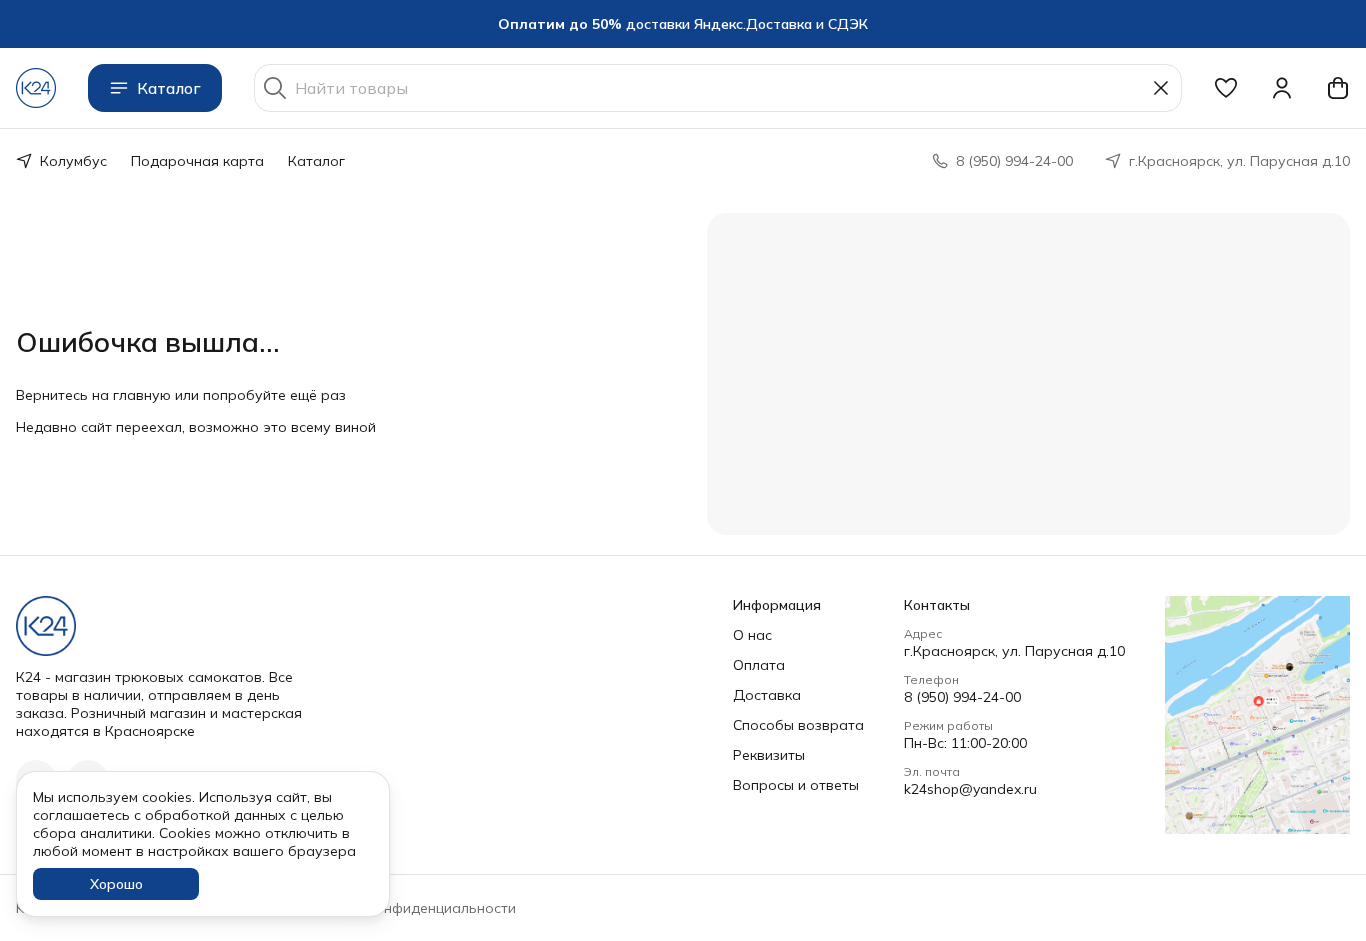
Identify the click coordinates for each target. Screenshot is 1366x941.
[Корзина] (1338, 88)
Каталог (169, 88)
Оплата (759, 665)
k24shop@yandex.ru (970, 789)
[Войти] (1282, 88)
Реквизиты (769, 755)
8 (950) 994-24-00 (962, 697)
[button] (1226, 88)
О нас (752, 635)
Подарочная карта (197, 161)
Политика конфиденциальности (407, 908)
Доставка (767, 695)
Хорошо (116, 884)
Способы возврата (798, 725)
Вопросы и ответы (796, 785)
